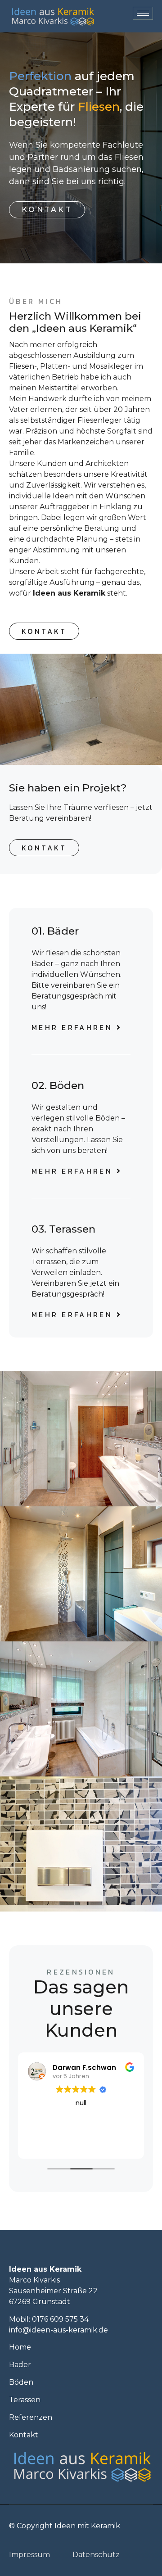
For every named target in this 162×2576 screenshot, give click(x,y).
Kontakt (47, 210)
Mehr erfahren (72, 1027)
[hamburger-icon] (143, 13)
